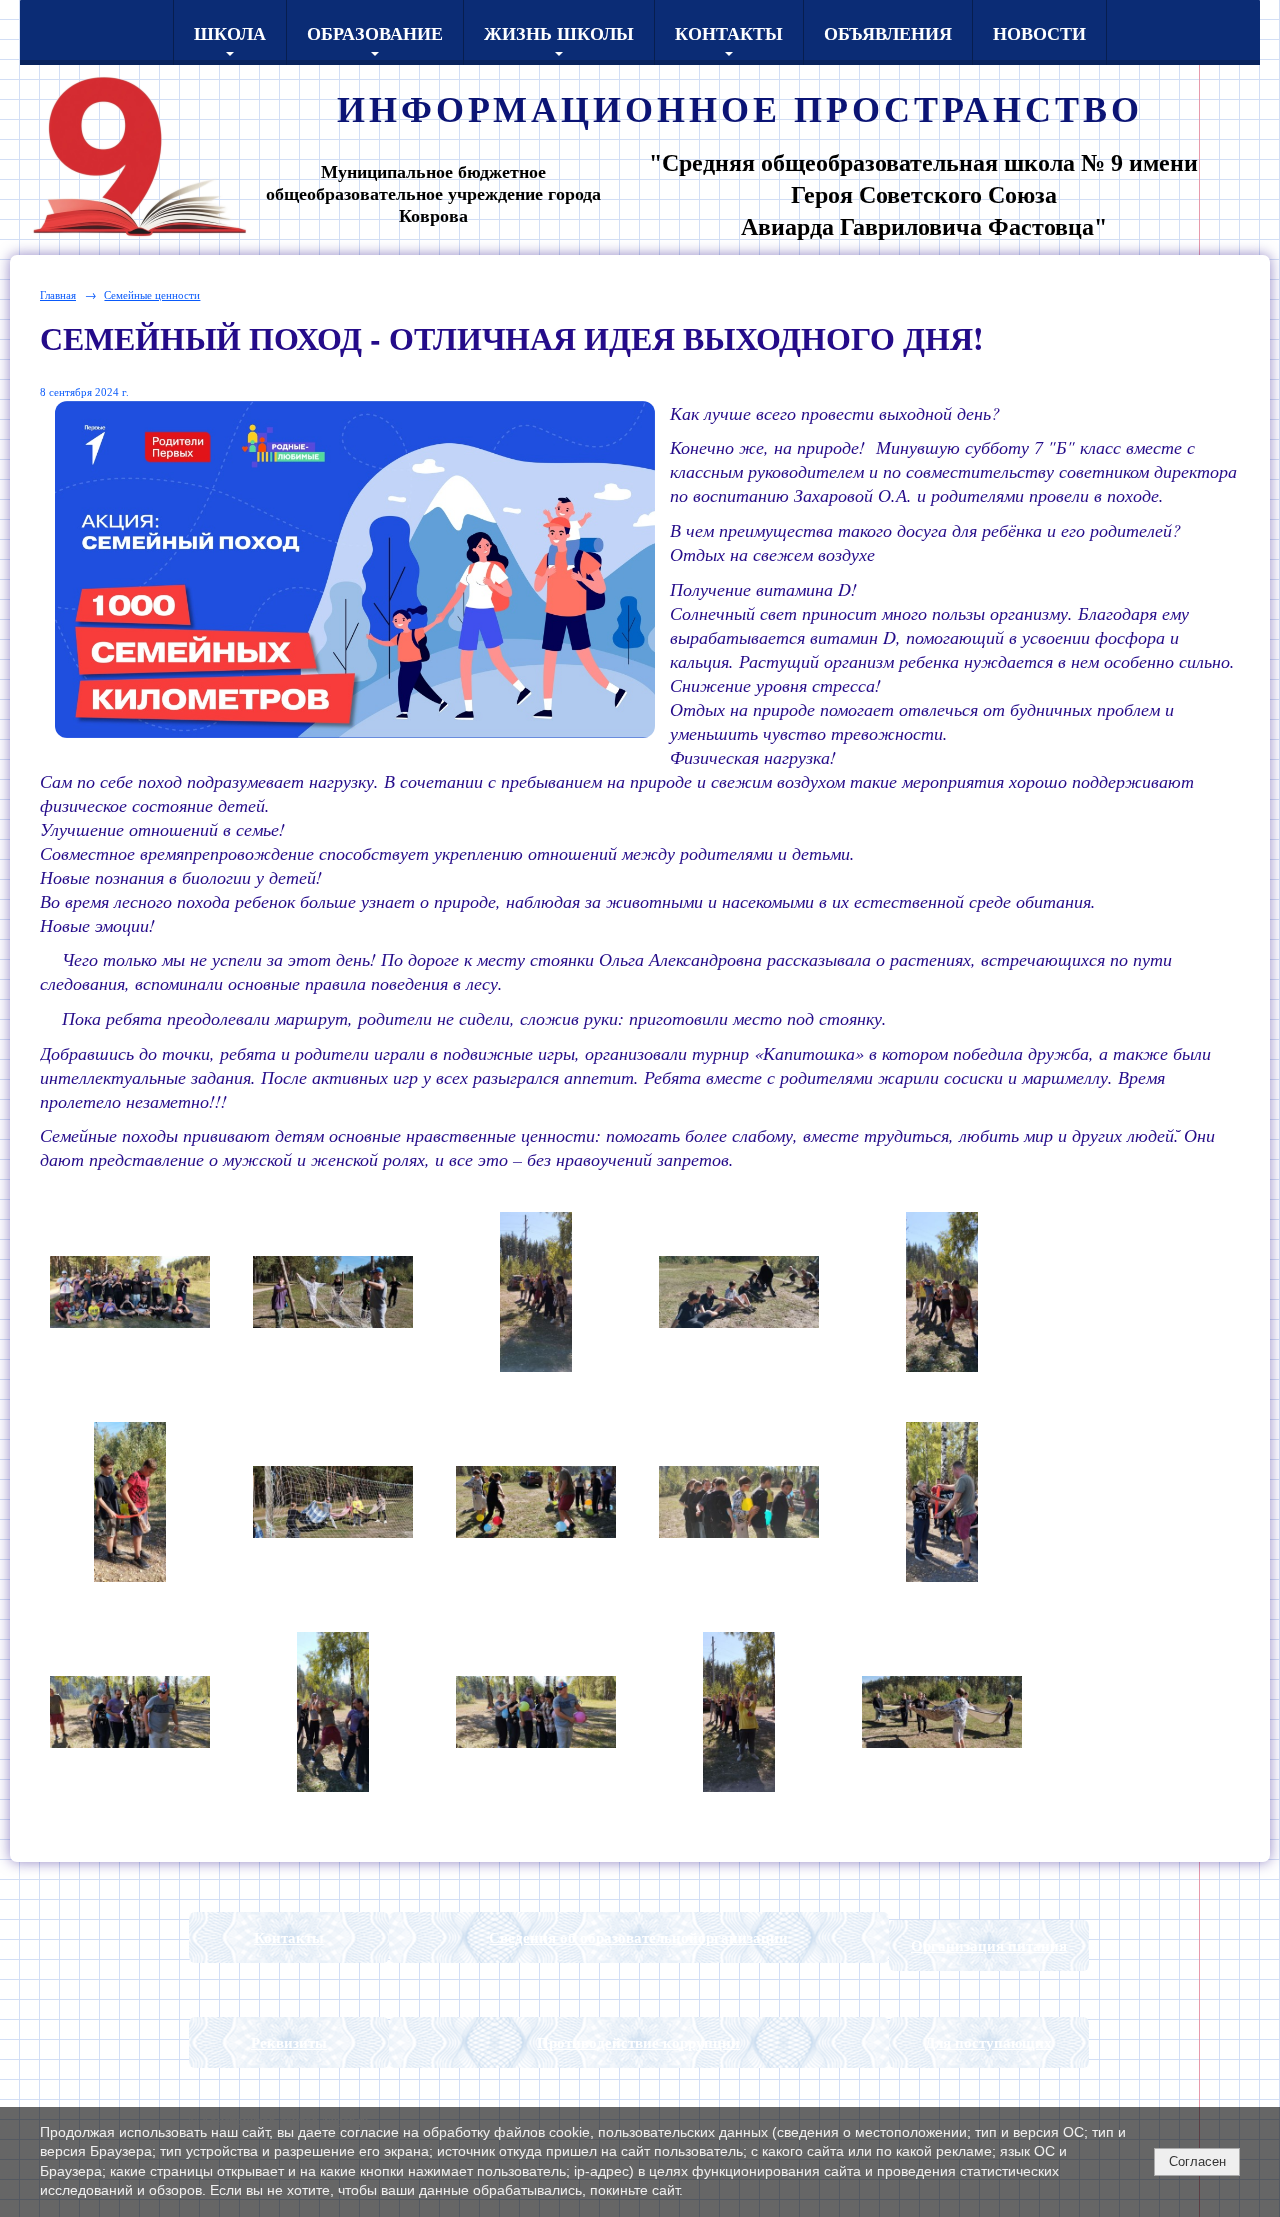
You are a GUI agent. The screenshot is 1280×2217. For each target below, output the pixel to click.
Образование (375, 33)
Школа (230, 33)
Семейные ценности (152, 294)
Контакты (729, 33)
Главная (58, 294)
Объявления (888, 33)
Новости (1039, 33)
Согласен (1197, 2161)
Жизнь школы (559, 33)
